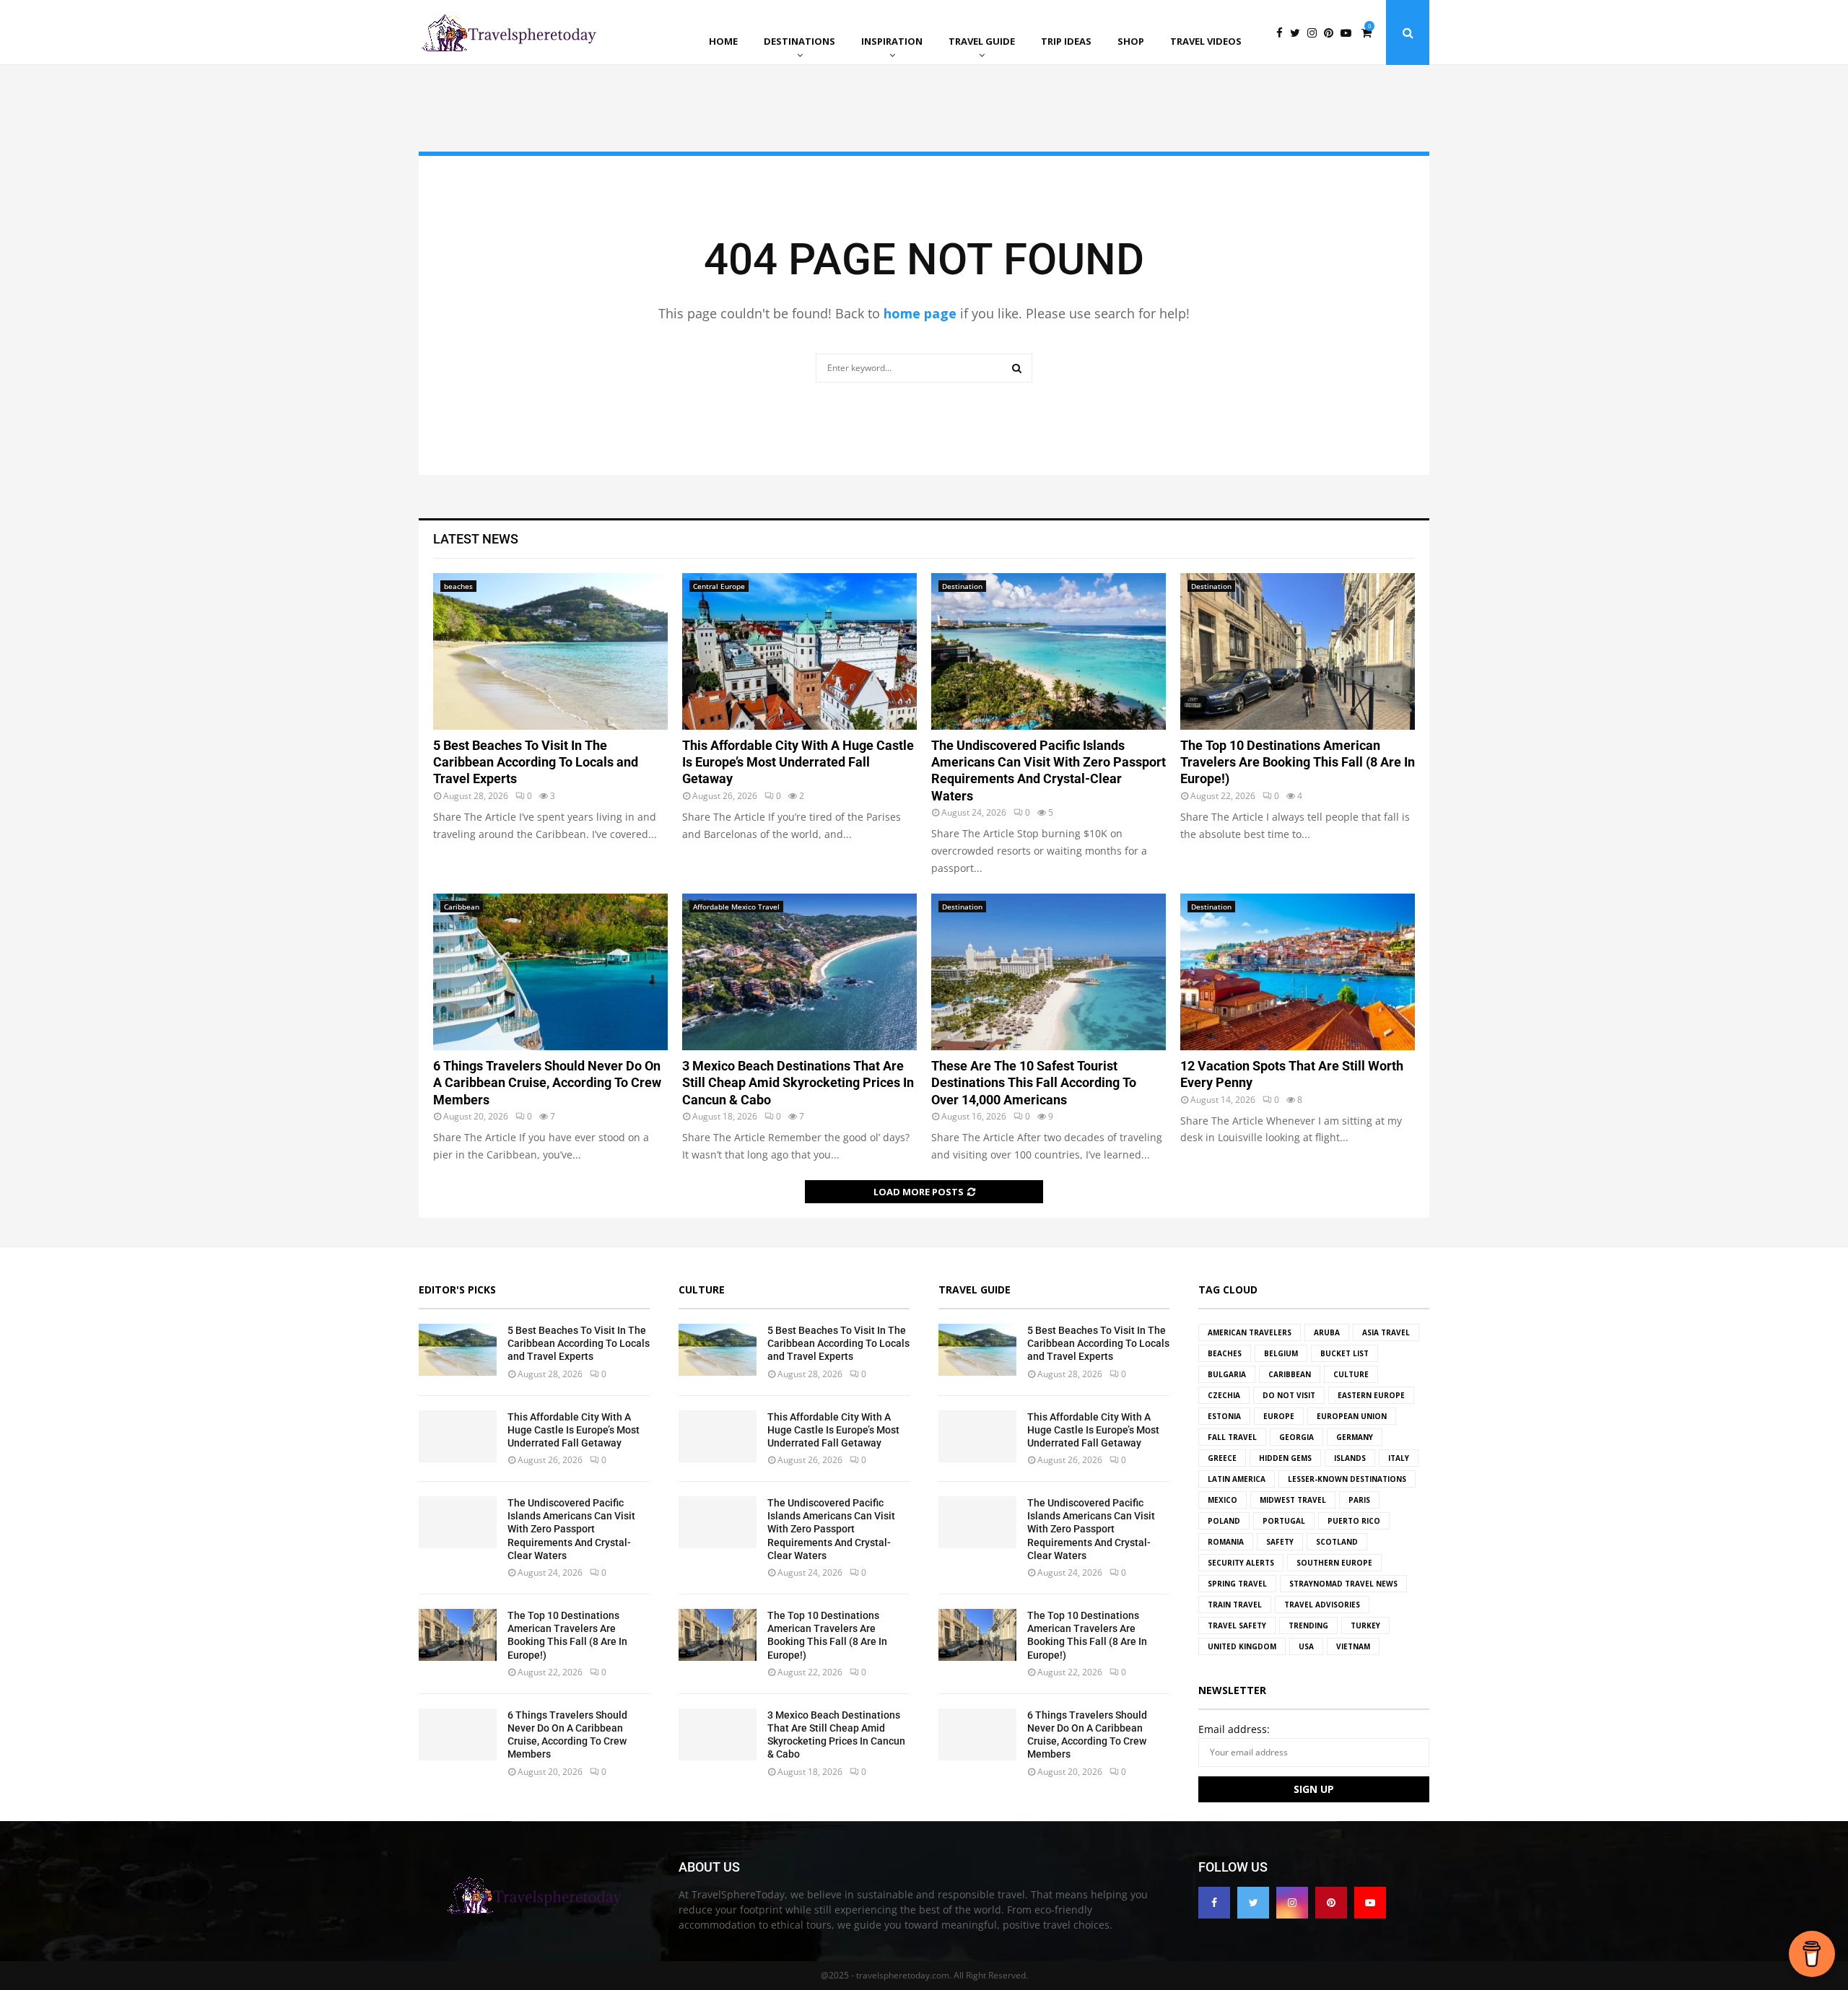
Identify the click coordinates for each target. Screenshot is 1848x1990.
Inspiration (892, 41)
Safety (1280, 1542)
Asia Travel (1386, 1332)
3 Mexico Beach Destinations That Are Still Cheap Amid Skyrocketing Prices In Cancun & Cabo (798, 1083)
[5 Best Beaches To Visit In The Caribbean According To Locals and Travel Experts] (550, 651)
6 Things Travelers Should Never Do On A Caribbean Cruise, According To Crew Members (547, 1083)
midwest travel (1293, 1500)
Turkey (1365, 1625)
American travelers (1250, 1332)
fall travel (1232, 1437)
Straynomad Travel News (1343, 1584)
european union (1352, 1416)
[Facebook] (1283, 33)
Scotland (1337, 1542)
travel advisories (1322, 1605)
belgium (1281, 1353)
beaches (458, 586)
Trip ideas (1066, 41)
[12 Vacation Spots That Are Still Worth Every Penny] (1298, 972)
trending (1308, 1625)
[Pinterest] (1332, 33)
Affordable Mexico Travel (736, 907)
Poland (1224, 1521)
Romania (1226, 1542)
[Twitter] (1299, 33)
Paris (1359, 1500)
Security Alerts (1241, 1563)
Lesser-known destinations (1347, 1479)
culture (1351, 1374)
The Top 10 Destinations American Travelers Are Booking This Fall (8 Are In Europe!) (1298, 762)
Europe (1279, 1416)
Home (723, 41)
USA (1306, 1646)
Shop (1131, 41)
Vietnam (1353, 1646)
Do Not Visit (1289, 1395)
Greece (1222, 1458)
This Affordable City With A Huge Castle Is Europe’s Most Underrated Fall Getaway (798, 762)
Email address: (1234, 1729)
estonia (1224, 1416)
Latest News (476, 539)
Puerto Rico (1354, 1521)
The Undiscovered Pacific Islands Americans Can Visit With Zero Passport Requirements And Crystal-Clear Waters (571, 1529)
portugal (1284, 1521)
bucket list (1344, 1353)
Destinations (799, 41)
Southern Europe (1334, 1563)
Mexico (1222, 1500)
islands (1350, 1458)
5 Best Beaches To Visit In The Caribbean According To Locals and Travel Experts (536, 762)
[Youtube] (1350, 33)
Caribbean (462, 907)
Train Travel (1235, 1605)
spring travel (1237, 1584)
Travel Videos (1206, 41)
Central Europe (719, 586)
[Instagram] (1316, 33)
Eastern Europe (1371, 1395)
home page (920, 313)
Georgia (1296, 1437)
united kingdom (1242, 1646)
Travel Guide (982, 41)
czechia (1224, 1395)
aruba (1327, 1332)
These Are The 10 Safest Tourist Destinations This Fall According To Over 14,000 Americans (1034, 1083)
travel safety (1237, 1625)
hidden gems (1285, 1458)
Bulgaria (1227, 1374)
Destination (962, 586)
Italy (1399, 1458)
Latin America (1237, 1479)
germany (1355, 1437)
